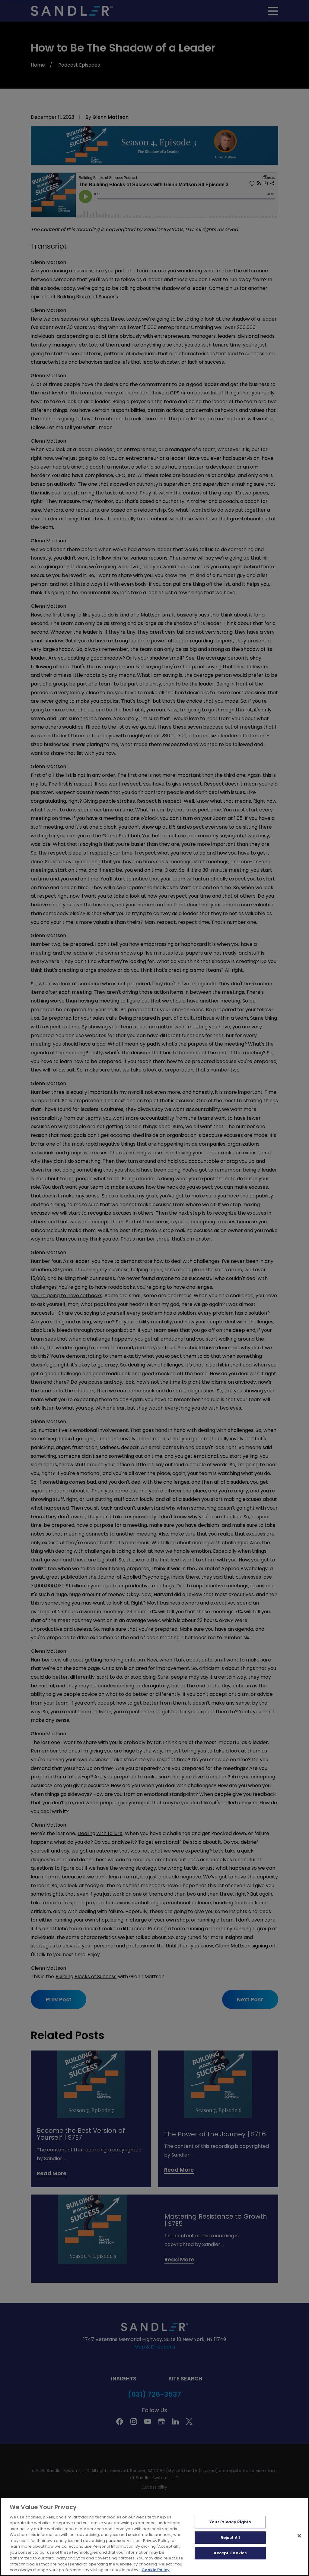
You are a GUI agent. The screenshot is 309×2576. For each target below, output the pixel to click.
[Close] (299, 2536)
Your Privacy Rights (230, 2522)
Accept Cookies (230, 2553)
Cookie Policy (156, 2570)
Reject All (230, 2538)
